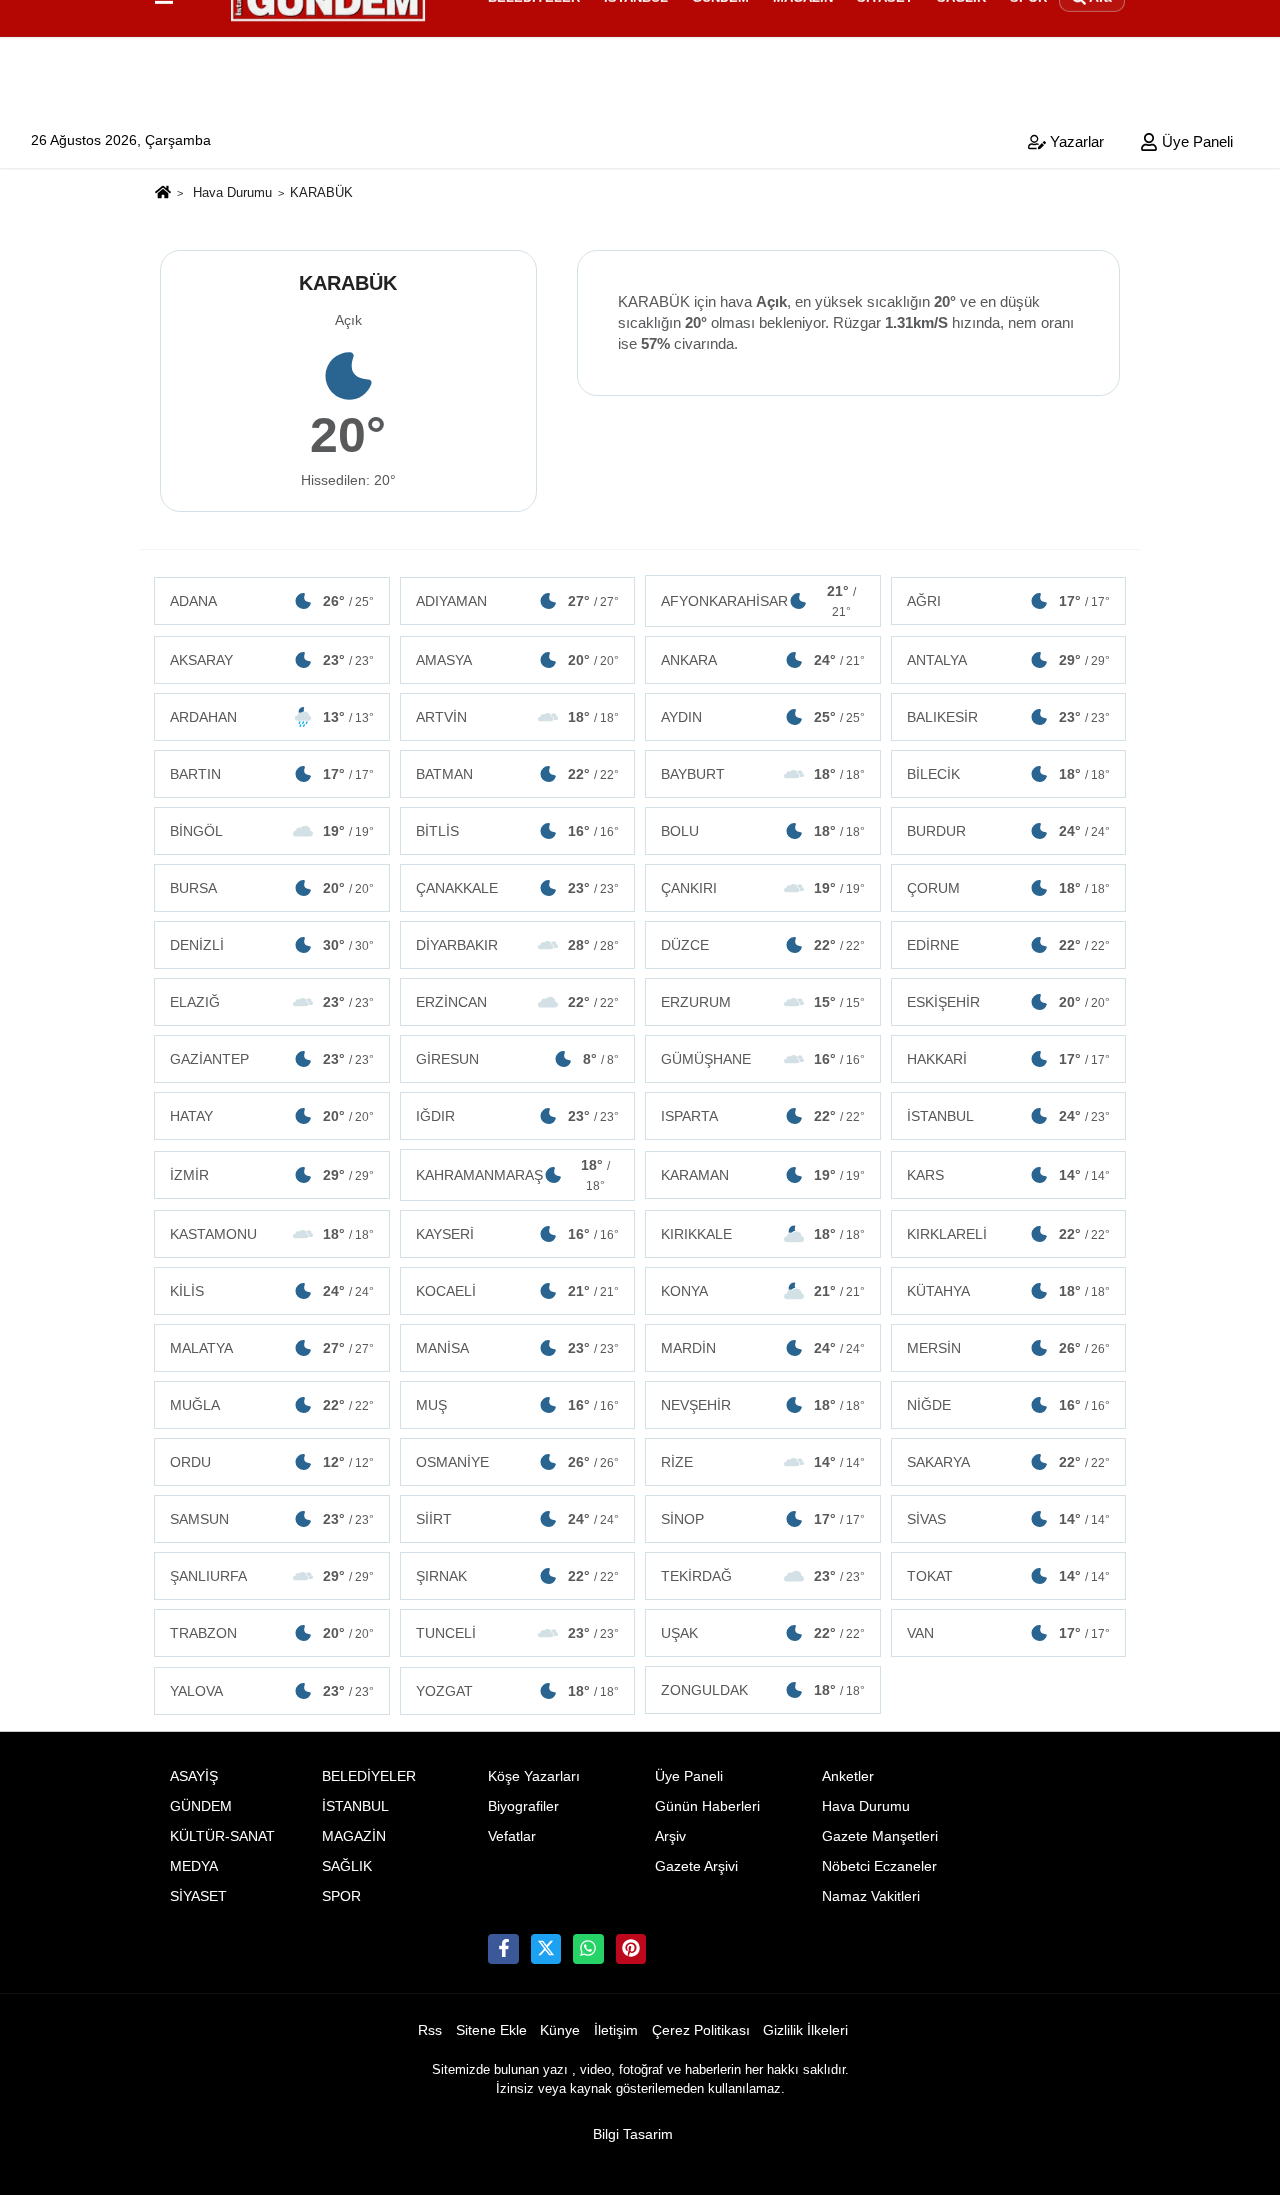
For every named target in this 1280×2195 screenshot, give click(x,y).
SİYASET (198, 1896)
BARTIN (272, 774)
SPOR (341, 1896)
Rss (430, 2030)
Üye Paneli (1195, 141)
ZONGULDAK (763, 1690)
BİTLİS (518, 831)
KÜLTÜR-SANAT (222, 1836)
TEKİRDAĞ (763, 1576)
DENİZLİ (272, 945)
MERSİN (1009, 1348)
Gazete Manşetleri (880, 1836)
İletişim (616, 2030)
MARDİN (763, 1348)
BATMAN (518, 774)
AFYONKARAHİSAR (758, 601)
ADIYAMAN (518, 601)
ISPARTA (763, 1116)
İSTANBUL (1009, 1116)
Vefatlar (512, 1836)
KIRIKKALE (763, 1234)
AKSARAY (272, 660)
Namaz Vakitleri (871, 1896)
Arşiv (670, 1836)
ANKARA (763, 660)
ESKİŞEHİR (1009, 1002)
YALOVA (272, 1691)
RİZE (763, 1462)
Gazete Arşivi (696, 1866)
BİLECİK (1009, 774)
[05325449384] (588, 1949)
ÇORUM (1009, 888)
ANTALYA (1009, 660)
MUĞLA (272, 1405)
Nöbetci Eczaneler (879, 1866)
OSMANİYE (518, 1462)
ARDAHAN (272, 717)
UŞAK (763, 1633)
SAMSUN (272, 1519)
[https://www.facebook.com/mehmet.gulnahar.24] (503, 1949)
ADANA (272, 601)
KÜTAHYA (1009, 1291)
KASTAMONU (272, 1234)
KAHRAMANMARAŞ (513, 1175)
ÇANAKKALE (518, 888)
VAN (1009, 1633)
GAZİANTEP (272, 1059)
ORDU (272, 1462)
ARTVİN (518, 717)
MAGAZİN (354, 1836)
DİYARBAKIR (518, 945)
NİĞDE (1009, 1405)
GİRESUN (518, 1059)
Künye (560, 2030)
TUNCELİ (518, 1633)
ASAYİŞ (194, 1776)
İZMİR (272, 1175)
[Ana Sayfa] (163, 194)
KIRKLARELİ (1009, 1234)
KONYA (763, 1291)
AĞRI (1009, 601)
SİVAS (1009, 1519)
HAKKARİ (1009, 1059)
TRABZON (272, 1633)
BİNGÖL (272, 831)
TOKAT (1009, 1576)
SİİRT (518, 1519)
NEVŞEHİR (763, 1405)
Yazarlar (1075, 141)
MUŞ (518, 1405)
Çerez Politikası (701, 2030)
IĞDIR (518, 1116)
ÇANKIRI (763, 888)
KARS (1009, 1175)
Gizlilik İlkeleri (805, 2030)
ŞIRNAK (518, 1576)
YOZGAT (518, 1691)
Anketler (848, 1776)
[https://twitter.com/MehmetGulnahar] (546, 1949)
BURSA (272, 888)
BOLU (763, 831)
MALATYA (272, 1348)
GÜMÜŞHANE (763, 1059)
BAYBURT (763, 774)
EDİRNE (1009, 945)
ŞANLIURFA (272, 1576)
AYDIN (763, 717)
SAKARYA (1009, 1462)
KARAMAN (763, 1175)
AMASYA (518, 660)
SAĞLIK (347, 1866)
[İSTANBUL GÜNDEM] (631, 1949)
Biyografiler (523, 1806)
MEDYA (194, 1866)
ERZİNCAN (518, 1002)
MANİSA (518, 1348)
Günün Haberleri (707, 1806)
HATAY (272, 1116)
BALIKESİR (1009, 717)
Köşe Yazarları (534, 1776)
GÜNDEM (201, 1806)
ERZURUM (763, 1002)
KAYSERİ (518, 1234)
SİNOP (763, 1519)
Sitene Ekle (491, 2030)
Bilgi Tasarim (633, 2134)
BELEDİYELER (369, 1776)
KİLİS (272, 1291)
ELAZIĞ (272, 1002)
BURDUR (1009, 831)
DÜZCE (763, 945)
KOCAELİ (518, 1291)
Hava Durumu (232, 192)
